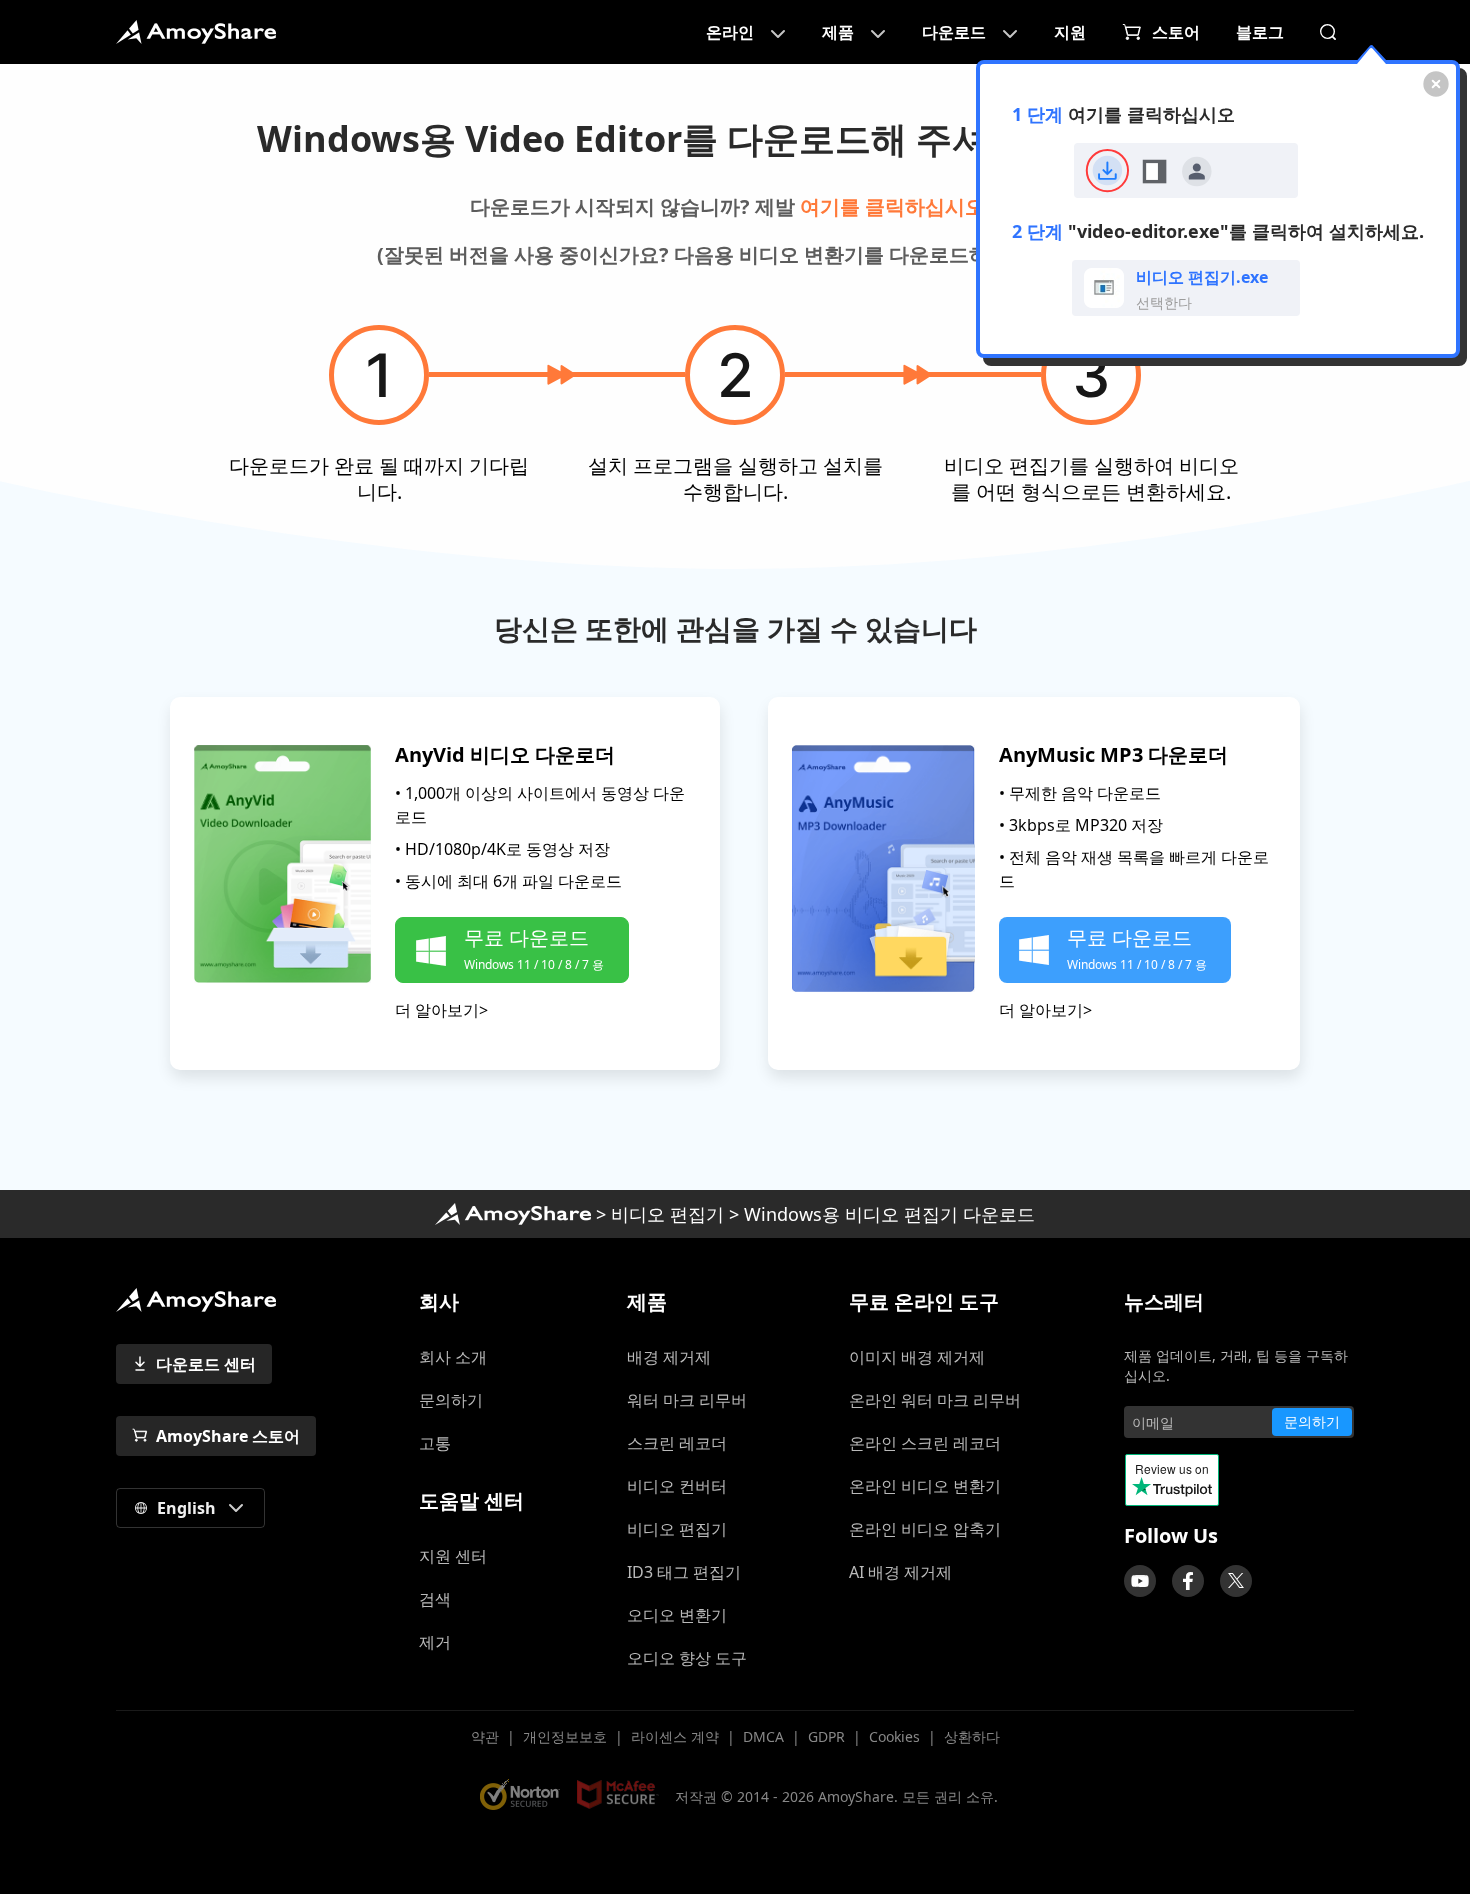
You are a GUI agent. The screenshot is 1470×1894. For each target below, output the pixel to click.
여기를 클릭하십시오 (892, 206)
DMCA (763, 1736)
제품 (838, 32)
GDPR (826, 1736)
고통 (435, 1443)
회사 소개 (453, 1357)
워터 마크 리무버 (687, 1400)
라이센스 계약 (675, 1736)
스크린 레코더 (677, 1443)
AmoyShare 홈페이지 (196, 32)
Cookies (894, 1736)
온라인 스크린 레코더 (925, 1443)
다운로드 (954, 32)
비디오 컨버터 (677, 1486)
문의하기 (451, 1400)
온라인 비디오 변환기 (925, 1486)
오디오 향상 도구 (687, 1658)
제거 (435, 1642)
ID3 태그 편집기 (684, 1572)
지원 (1070, 32)
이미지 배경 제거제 (917, 1357)
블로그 (1260, 32)
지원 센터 (453, 1556)
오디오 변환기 (677, 1615)
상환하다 (972, 1736)
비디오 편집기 (667, 1214)
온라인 (730, 32)
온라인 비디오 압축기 (925, 1529)
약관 (485, 1736)
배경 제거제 (669, 1357)
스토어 (1176, 32)
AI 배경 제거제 (900, 1572)
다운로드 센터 (206, 1364)
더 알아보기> (441, 1010)
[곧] (1140, 1581)
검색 (435, 1599)
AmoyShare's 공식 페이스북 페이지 (1188, 1581)
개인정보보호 (565, 1736)
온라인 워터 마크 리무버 (935, 1400)
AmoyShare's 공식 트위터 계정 (1236, 1581)
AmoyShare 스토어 (228, 1436)
